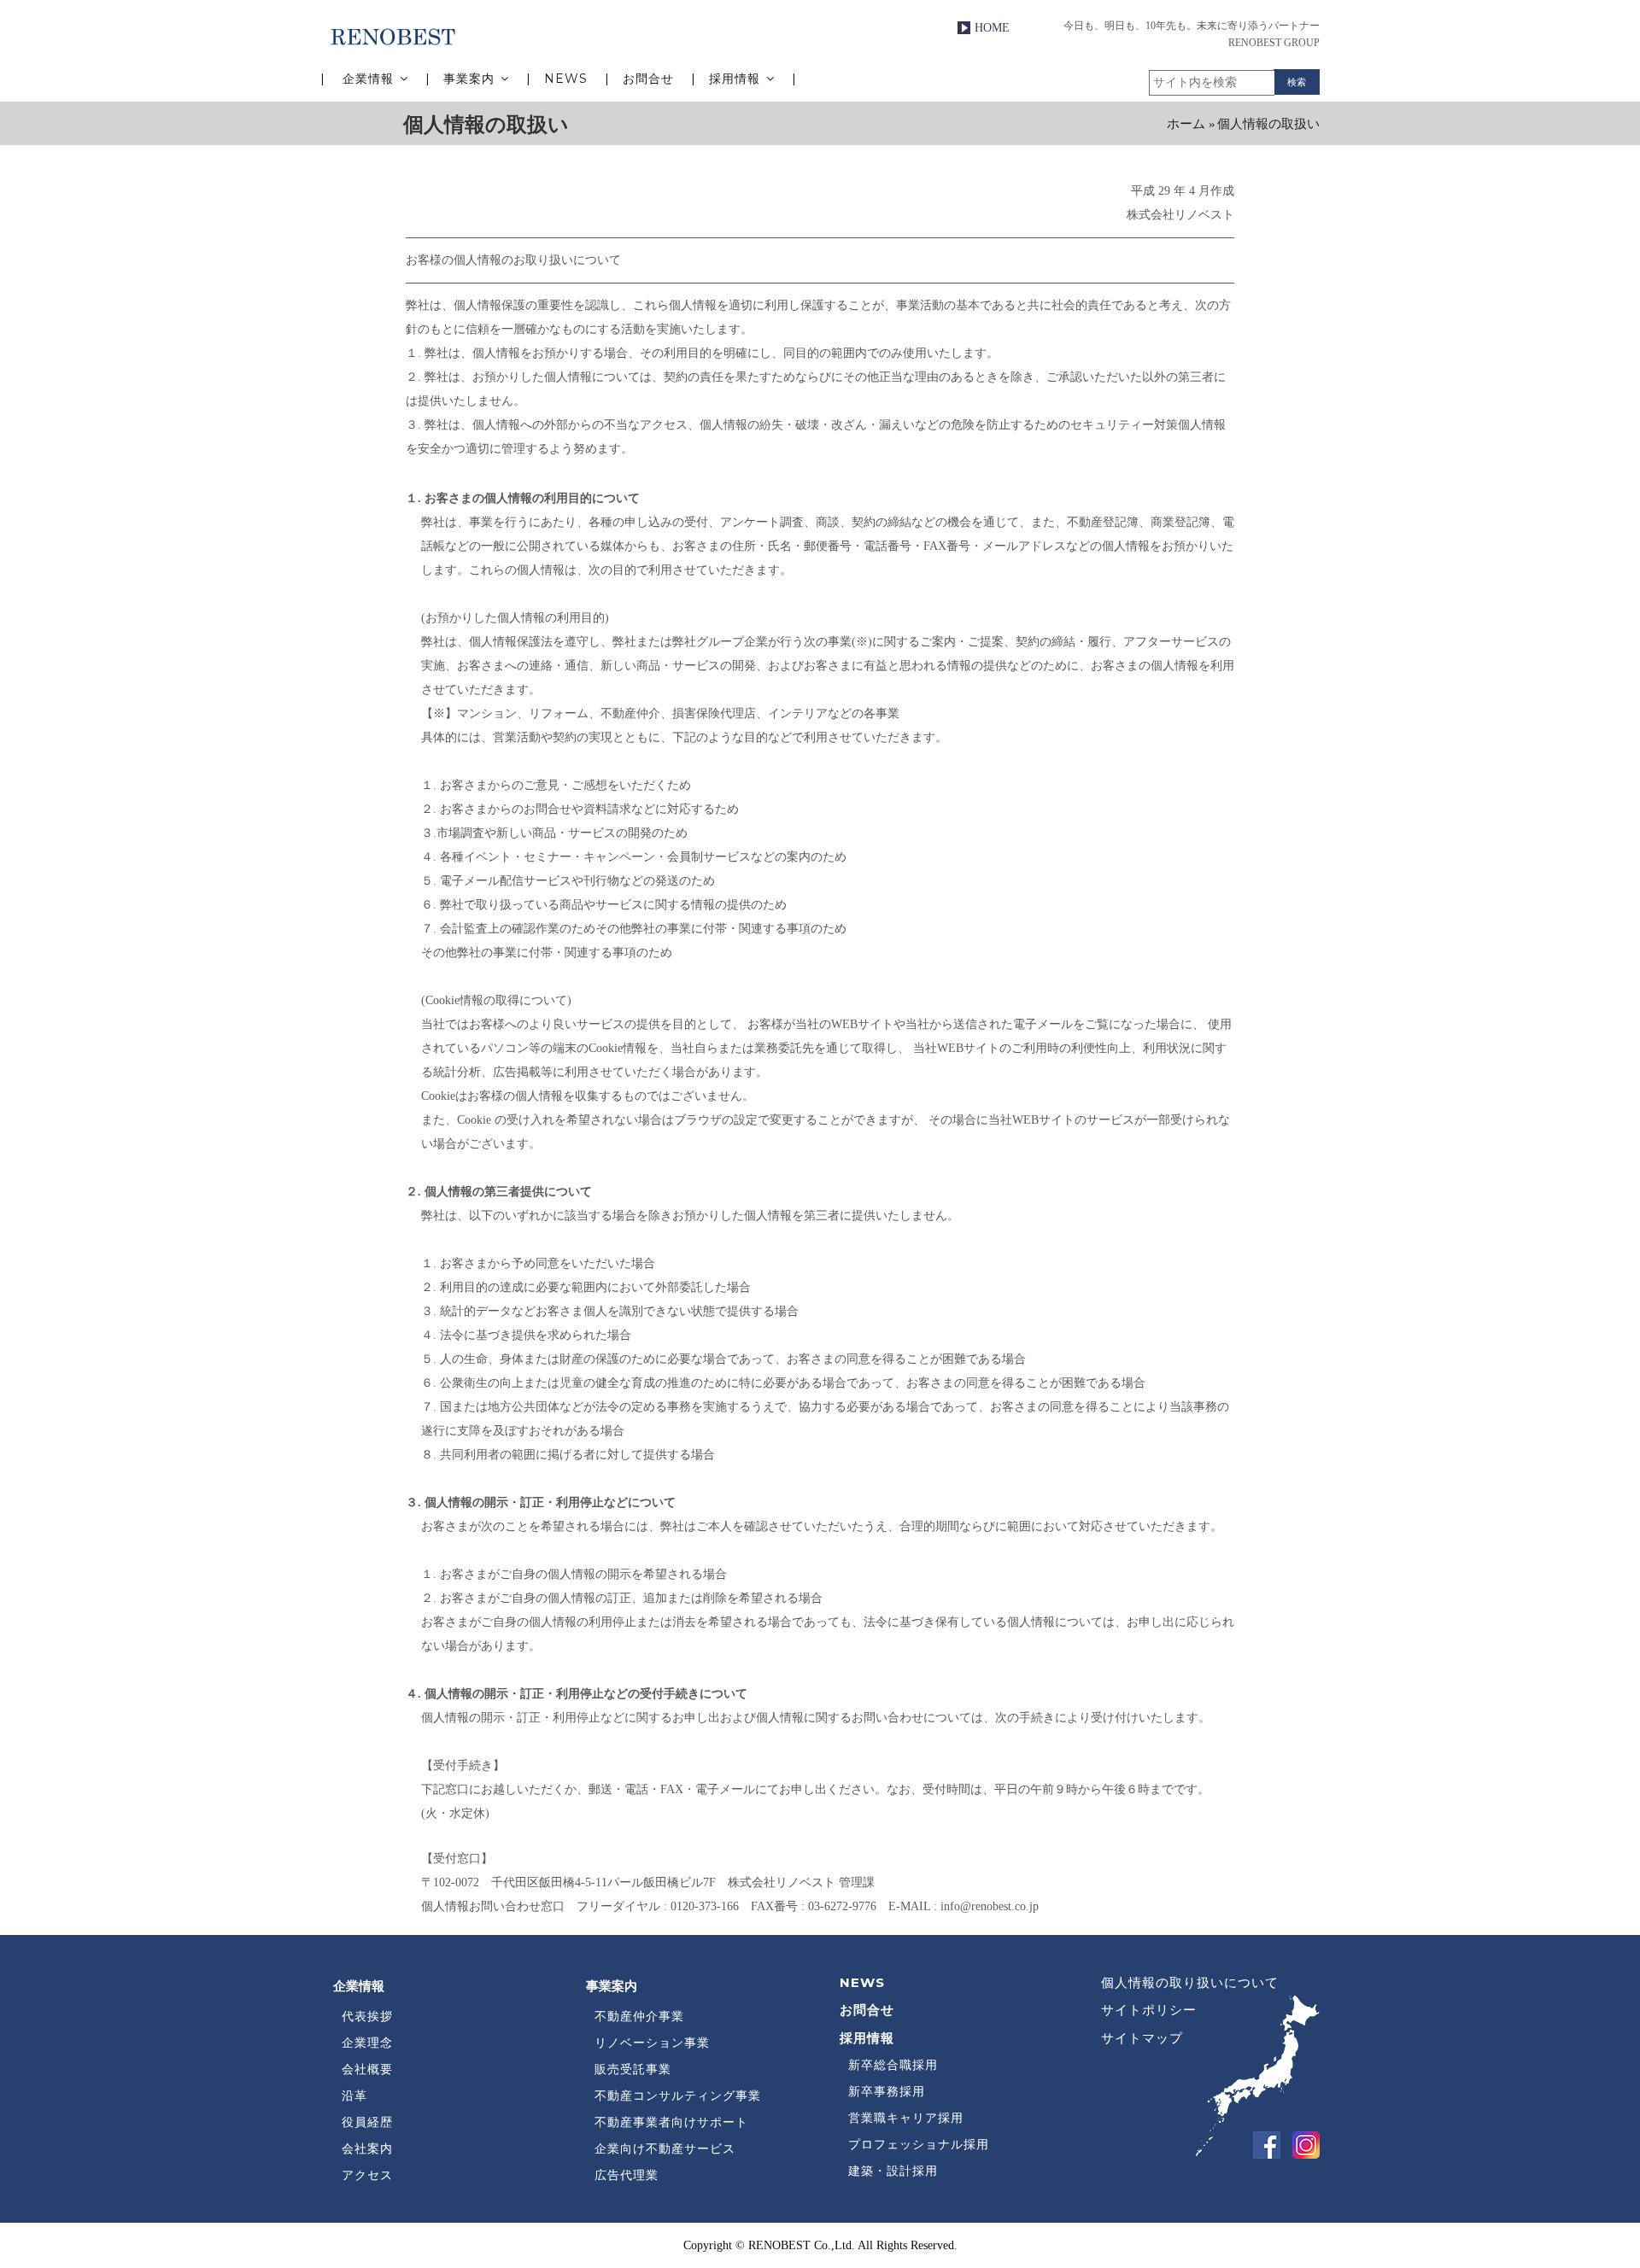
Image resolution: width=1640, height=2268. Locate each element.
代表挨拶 (367, 2016)
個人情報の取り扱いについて (1190, 1982)
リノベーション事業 (652, 2043)
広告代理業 (627, 2175)
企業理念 (367, 2043)
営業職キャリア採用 (906, 2118)
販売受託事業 (633, 2069)
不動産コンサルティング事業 (678, 2096)
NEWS (568, 79)
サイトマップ (1142, 2038)
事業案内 (471, 79)
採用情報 (737, 79)
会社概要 (367, 2069)
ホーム (1186, 124)
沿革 (354, 2096)
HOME (992, 28)
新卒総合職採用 (893, 2065)
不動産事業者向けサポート (671, 2122)
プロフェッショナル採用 (919, 2144)
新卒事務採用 (887, 2091)
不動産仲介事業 (639, 2016)
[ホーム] (393, 35)
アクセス (367, 2175)
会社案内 (367, 2148)
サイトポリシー (1149, 2010)
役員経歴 (367, 2122)
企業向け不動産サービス (665, 2148)
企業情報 (368, 79)
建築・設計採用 (893, 2171)
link (1262, 2141)
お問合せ (650, 79)
